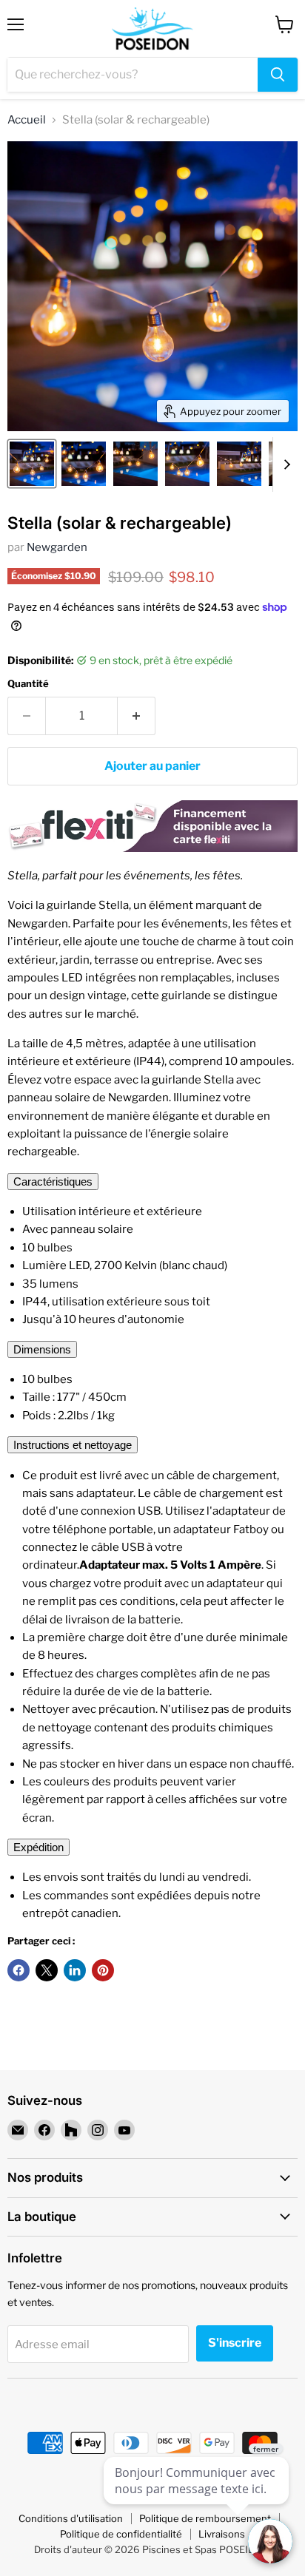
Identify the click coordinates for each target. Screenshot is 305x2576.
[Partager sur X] (47, 1970)
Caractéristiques (53, 1181)
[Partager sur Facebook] (19, 1970)
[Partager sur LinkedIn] (75, 1970)
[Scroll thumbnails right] (284, 464)
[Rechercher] (278, 75)
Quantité (28, 684)
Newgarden (57, 547)
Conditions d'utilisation (71, 2518)
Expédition (38, 1847)
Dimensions (42, 1349)
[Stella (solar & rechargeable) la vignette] (32, 464)
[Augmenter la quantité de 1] (137, 716)
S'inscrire (235, 2343)
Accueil (27, 120)
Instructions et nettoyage (73, 1445)
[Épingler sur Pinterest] (103, 1970)
